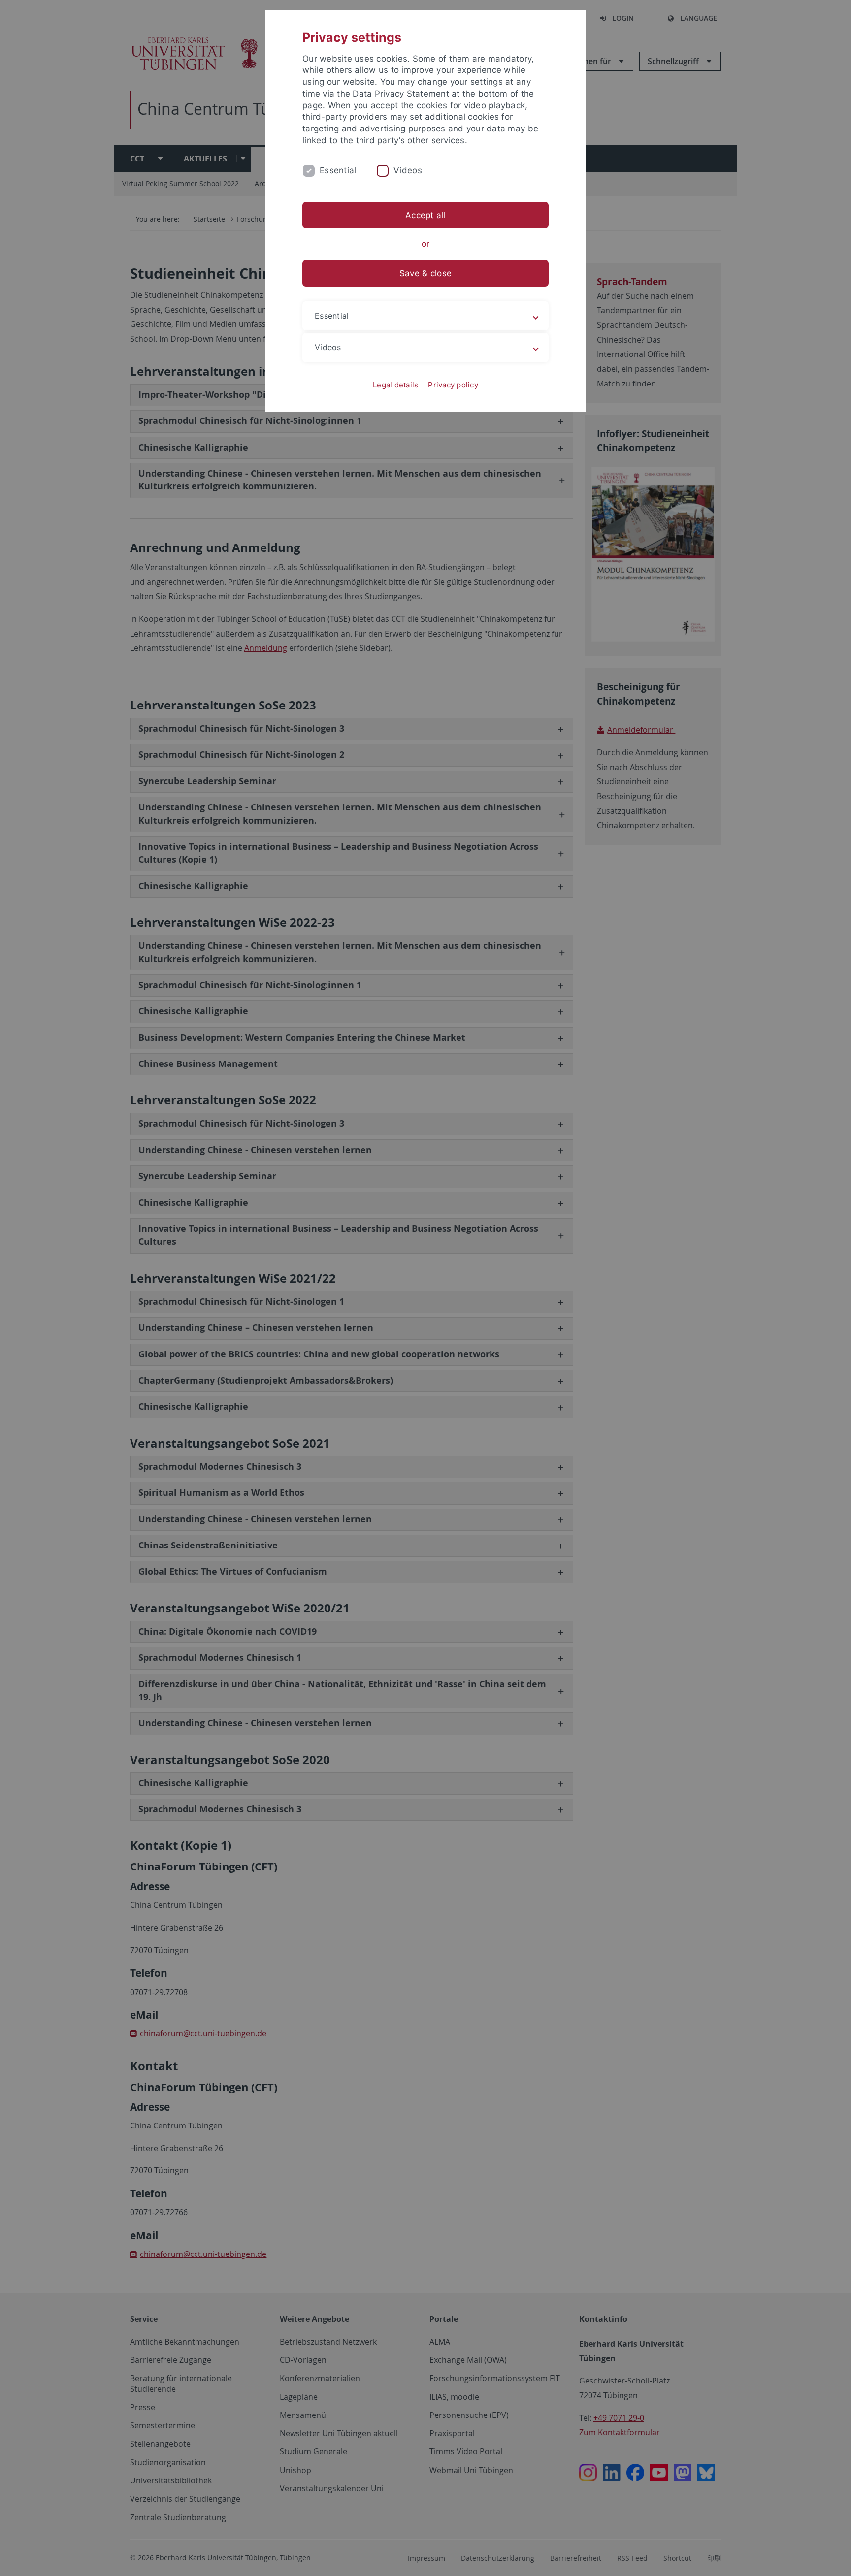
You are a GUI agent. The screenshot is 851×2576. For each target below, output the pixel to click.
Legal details (395, 385)
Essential (338, 170)
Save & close (425, 273)
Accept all (425, 215)
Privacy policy (453, 385)
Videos (408, 170)
